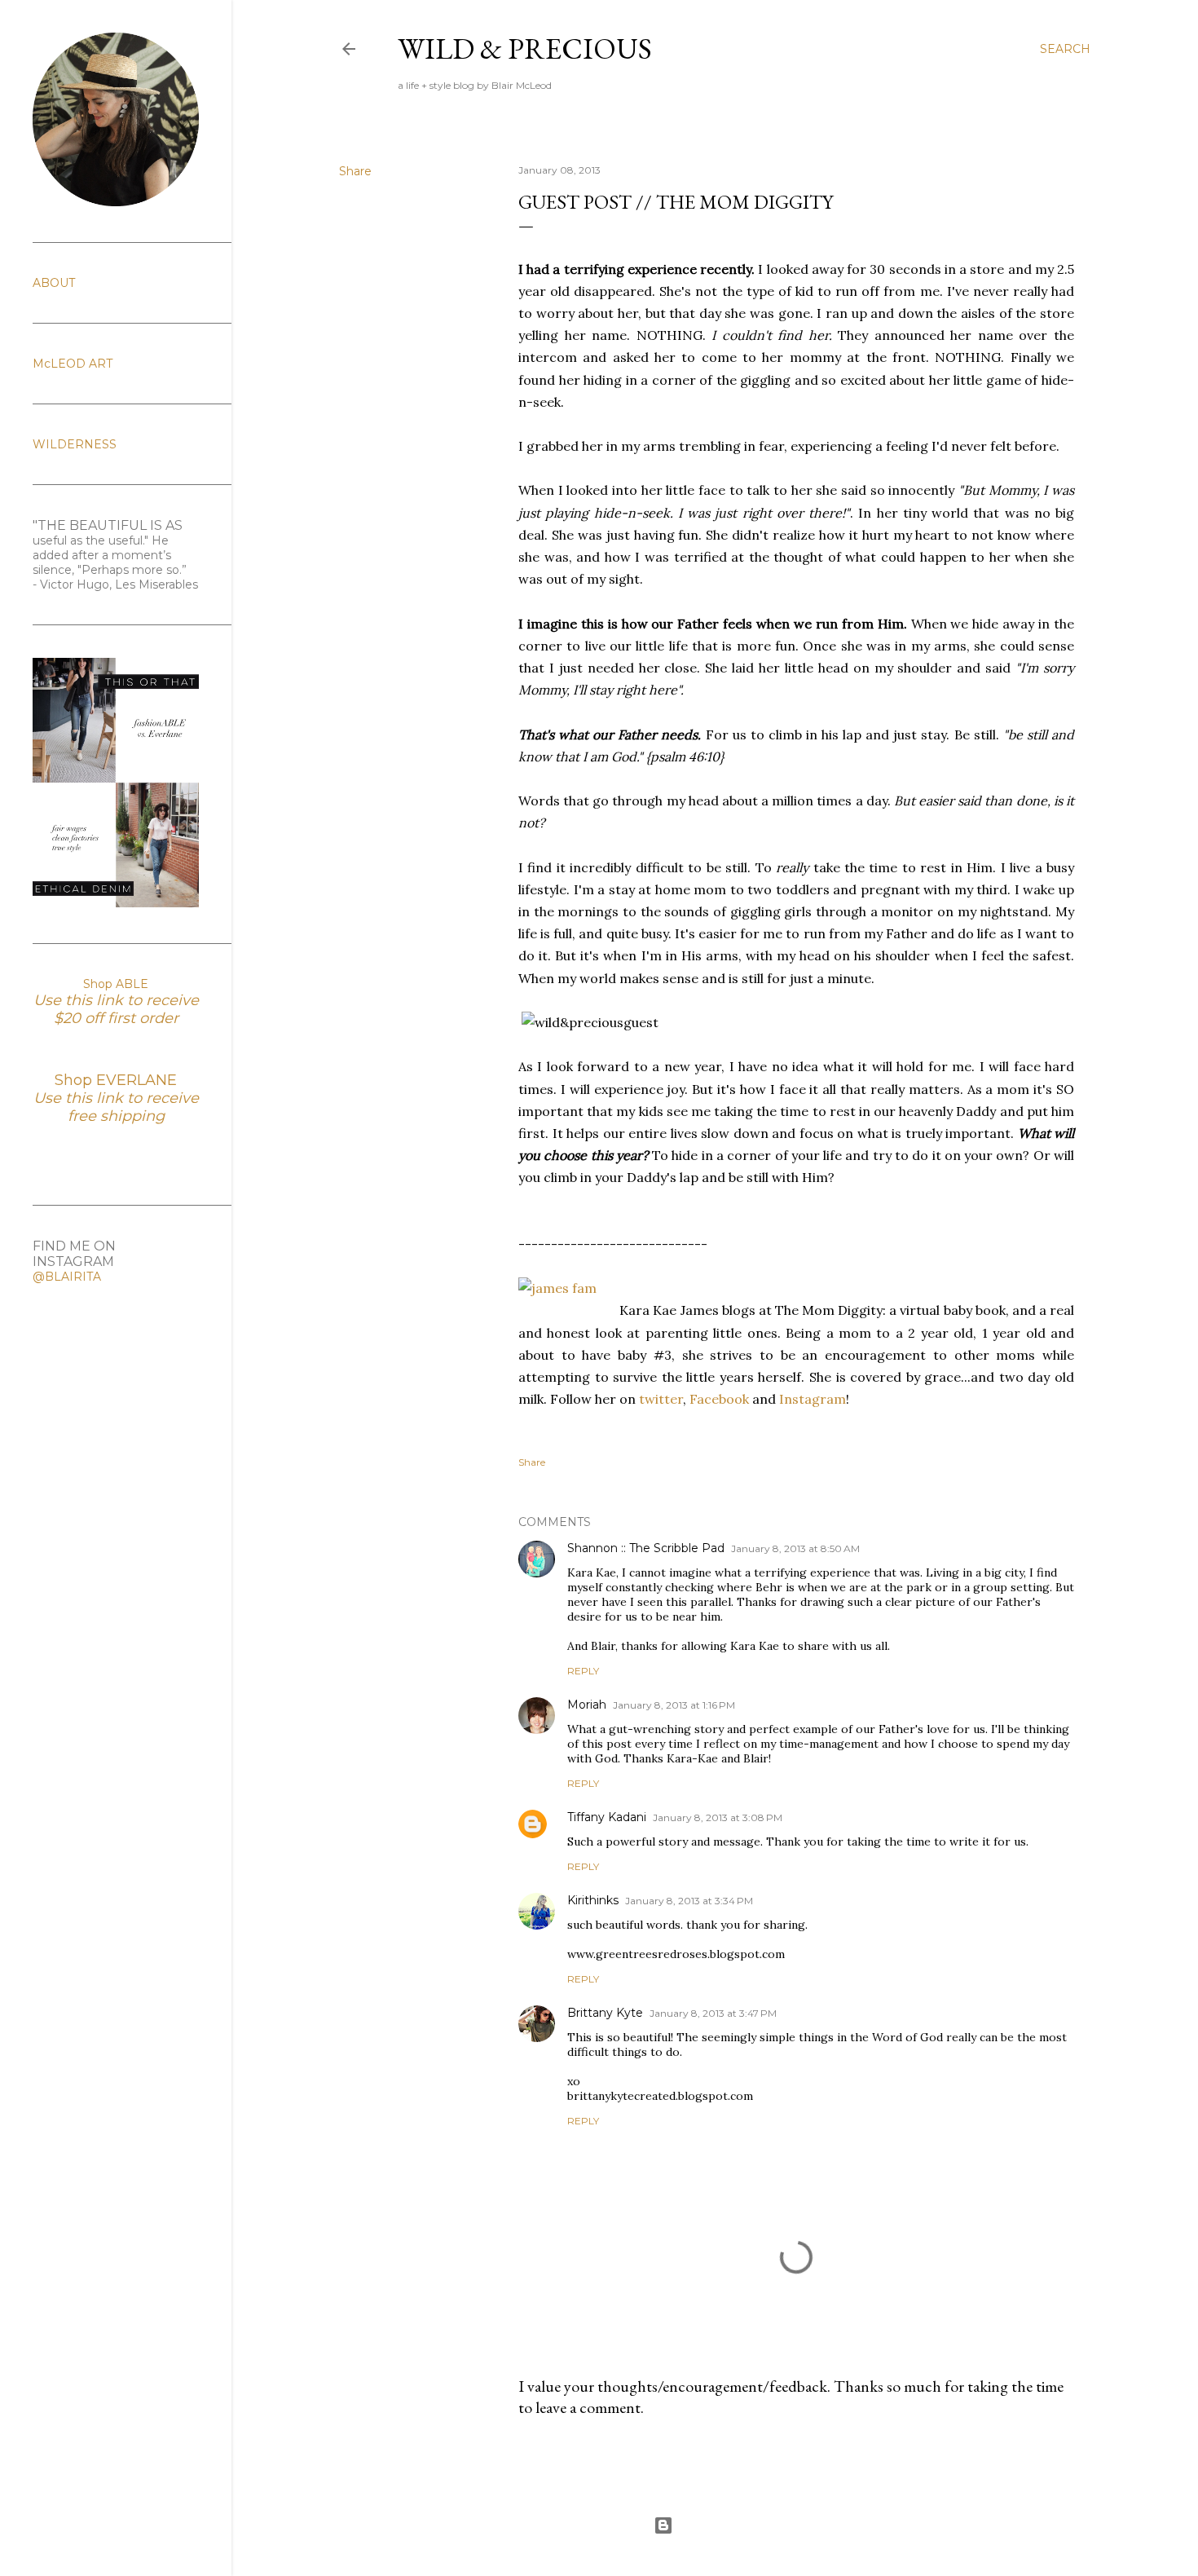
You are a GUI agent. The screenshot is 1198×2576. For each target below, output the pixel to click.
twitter (661, 1399)
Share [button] (355, 171)
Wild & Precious (525, 49)
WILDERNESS (75, 444)
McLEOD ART (73, 364)
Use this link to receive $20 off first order (116, 1009)
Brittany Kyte (605, 2013)
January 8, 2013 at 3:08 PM (718, 1817)
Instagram (813, 1399)
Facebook (719, 1399)
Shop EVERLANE (116, 1080)
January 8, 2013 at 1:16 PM (674, 1705)
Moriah (587, 1705)
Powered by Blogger (728, 2525)
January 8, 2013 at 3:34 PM (689, 1901)
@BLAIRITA (67, 1277)
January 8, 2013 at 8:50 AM (795, 1548)
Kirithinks (593, 1900)
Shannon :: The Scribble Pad (646, 1548)
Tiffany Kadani (607, 1817)
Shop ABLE (116, 984)
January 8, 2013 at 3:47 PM (713, 2013)
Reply (583, 1671)
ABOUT (54, 283)
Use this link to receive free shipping (116, 1107)
